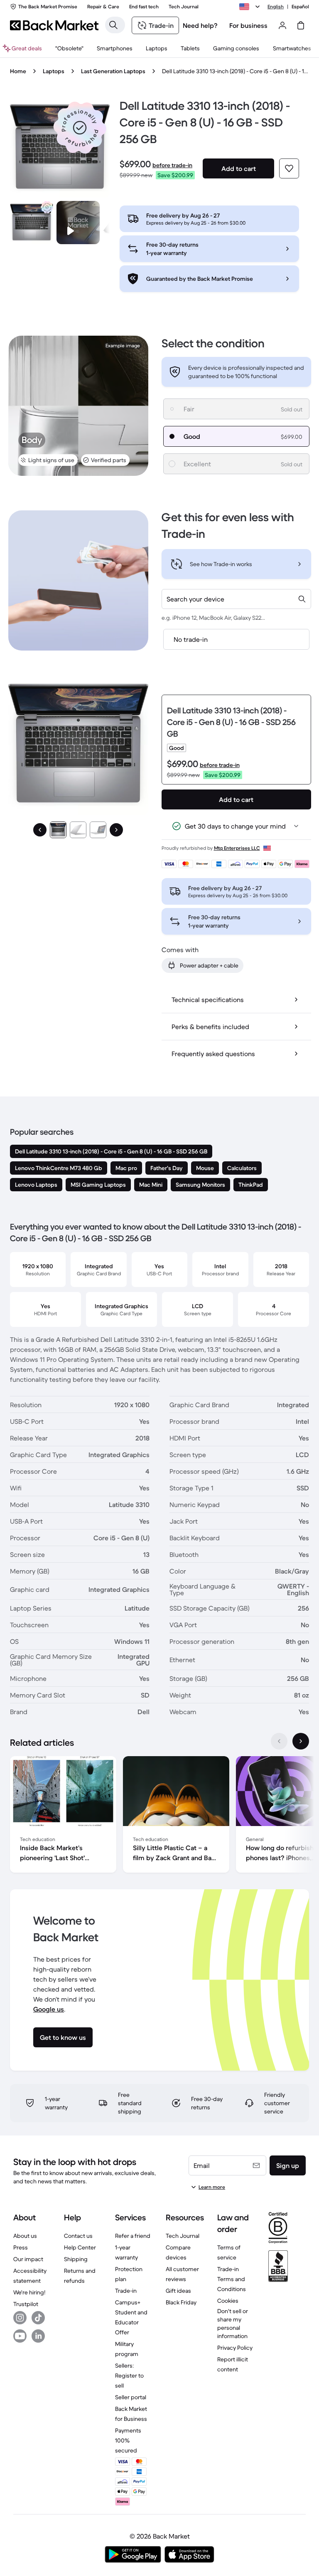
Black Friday (181, 2302)
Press (21, 2247)
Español (300, 6)
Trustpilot (26, 2304)
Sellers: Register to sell (129, 2376)
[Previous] (40, 830)
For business (248, 25)
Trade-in (126, 2291)
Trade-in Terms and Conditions (232, 2279)
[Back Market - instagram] (20, 2318)
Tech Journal (183, 2236)
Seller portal (131, 2397)
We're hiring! (29, 2292)
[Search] (113, 25)
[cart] (301, 25)
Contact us (78, 2236)
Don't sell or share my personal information (233, 2324)
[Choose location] (251, 7)
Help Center (80, 2247)
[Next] (116, 830)
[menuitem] (115, 48)
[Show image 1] (58, 830)
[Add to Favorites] (289, 168)
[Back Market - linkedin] (38, 2336)
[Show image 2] (78, 830)
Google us (49, 2009)
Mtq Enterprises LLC (237, 848)
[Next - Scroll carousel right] (301, 1741)
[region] (159, 1816)
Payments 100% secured (128, 2440)
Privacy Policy (235, 2348)
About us (25, 2236)
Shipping (76, 2259)
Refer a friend (133, 2236)
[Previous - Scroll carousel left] (279, 1741)
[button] (80, 128)
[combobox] (236, 599)
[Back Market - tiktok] (38, 2318)
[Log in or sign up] (282, 25)
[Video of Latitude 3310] (78, 223)
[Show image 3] (98, 830)
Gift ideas (178, 2291)
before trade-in (172, 165)
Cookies (228, 2301)
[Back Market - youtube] (20, 2336)
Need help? (200, 25)
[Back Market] (54, 25)
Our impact (28, 2259)
